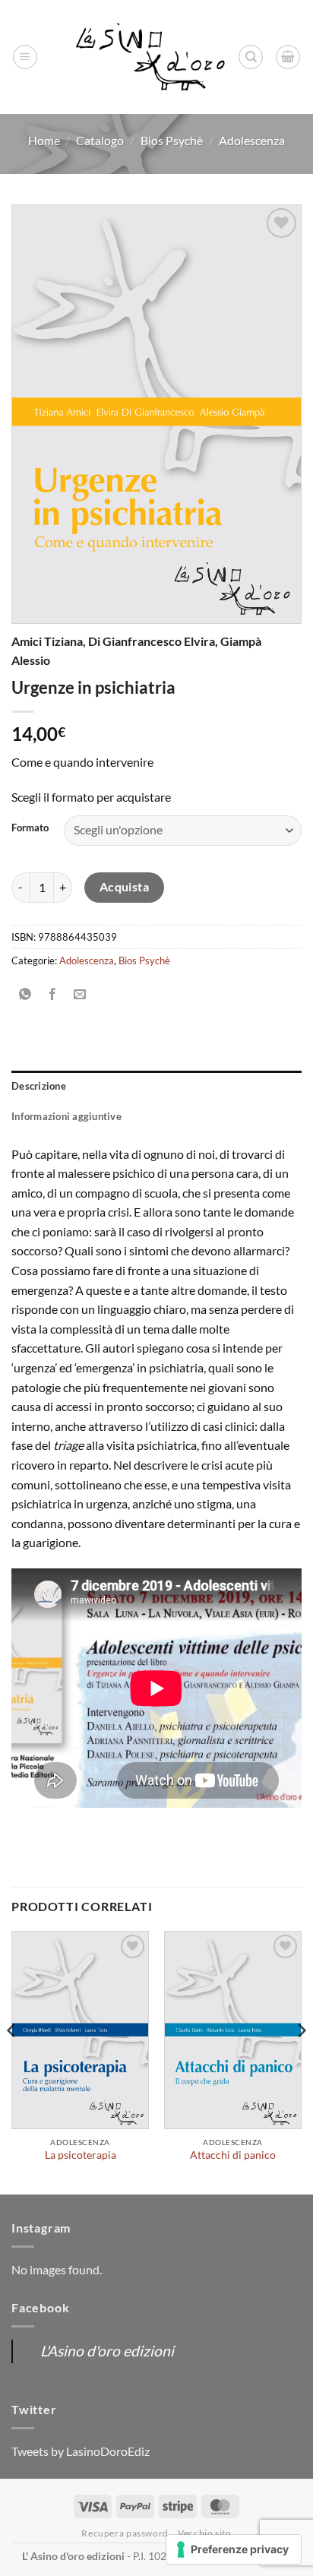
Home (44, 140)
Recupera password (125, 2533)
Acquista (125, 887)
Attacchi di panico (233, 2155)
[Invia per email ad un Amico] (80, 994)
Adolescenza (252, 140)
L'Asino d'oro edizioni (107, 2351)
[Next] (301, 2061)
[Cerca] (251, 57)
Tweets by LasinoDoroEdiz (81, 2451)
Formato (30, 828)
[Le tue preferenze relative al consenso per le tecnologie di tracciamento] (234, 2549)
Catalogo (100, 140)
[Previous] (12, 2061)
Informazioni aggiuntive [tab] (66, 1116)
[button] (25, 57)
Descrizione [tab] (39, 1086)
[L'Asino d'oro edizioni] (150, 57)
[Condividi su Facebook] (53, 994)
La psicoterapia (81, 2155)
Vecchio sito (204, 2533)
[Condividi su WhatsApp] (25, 994)
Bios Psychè (172, 140)
